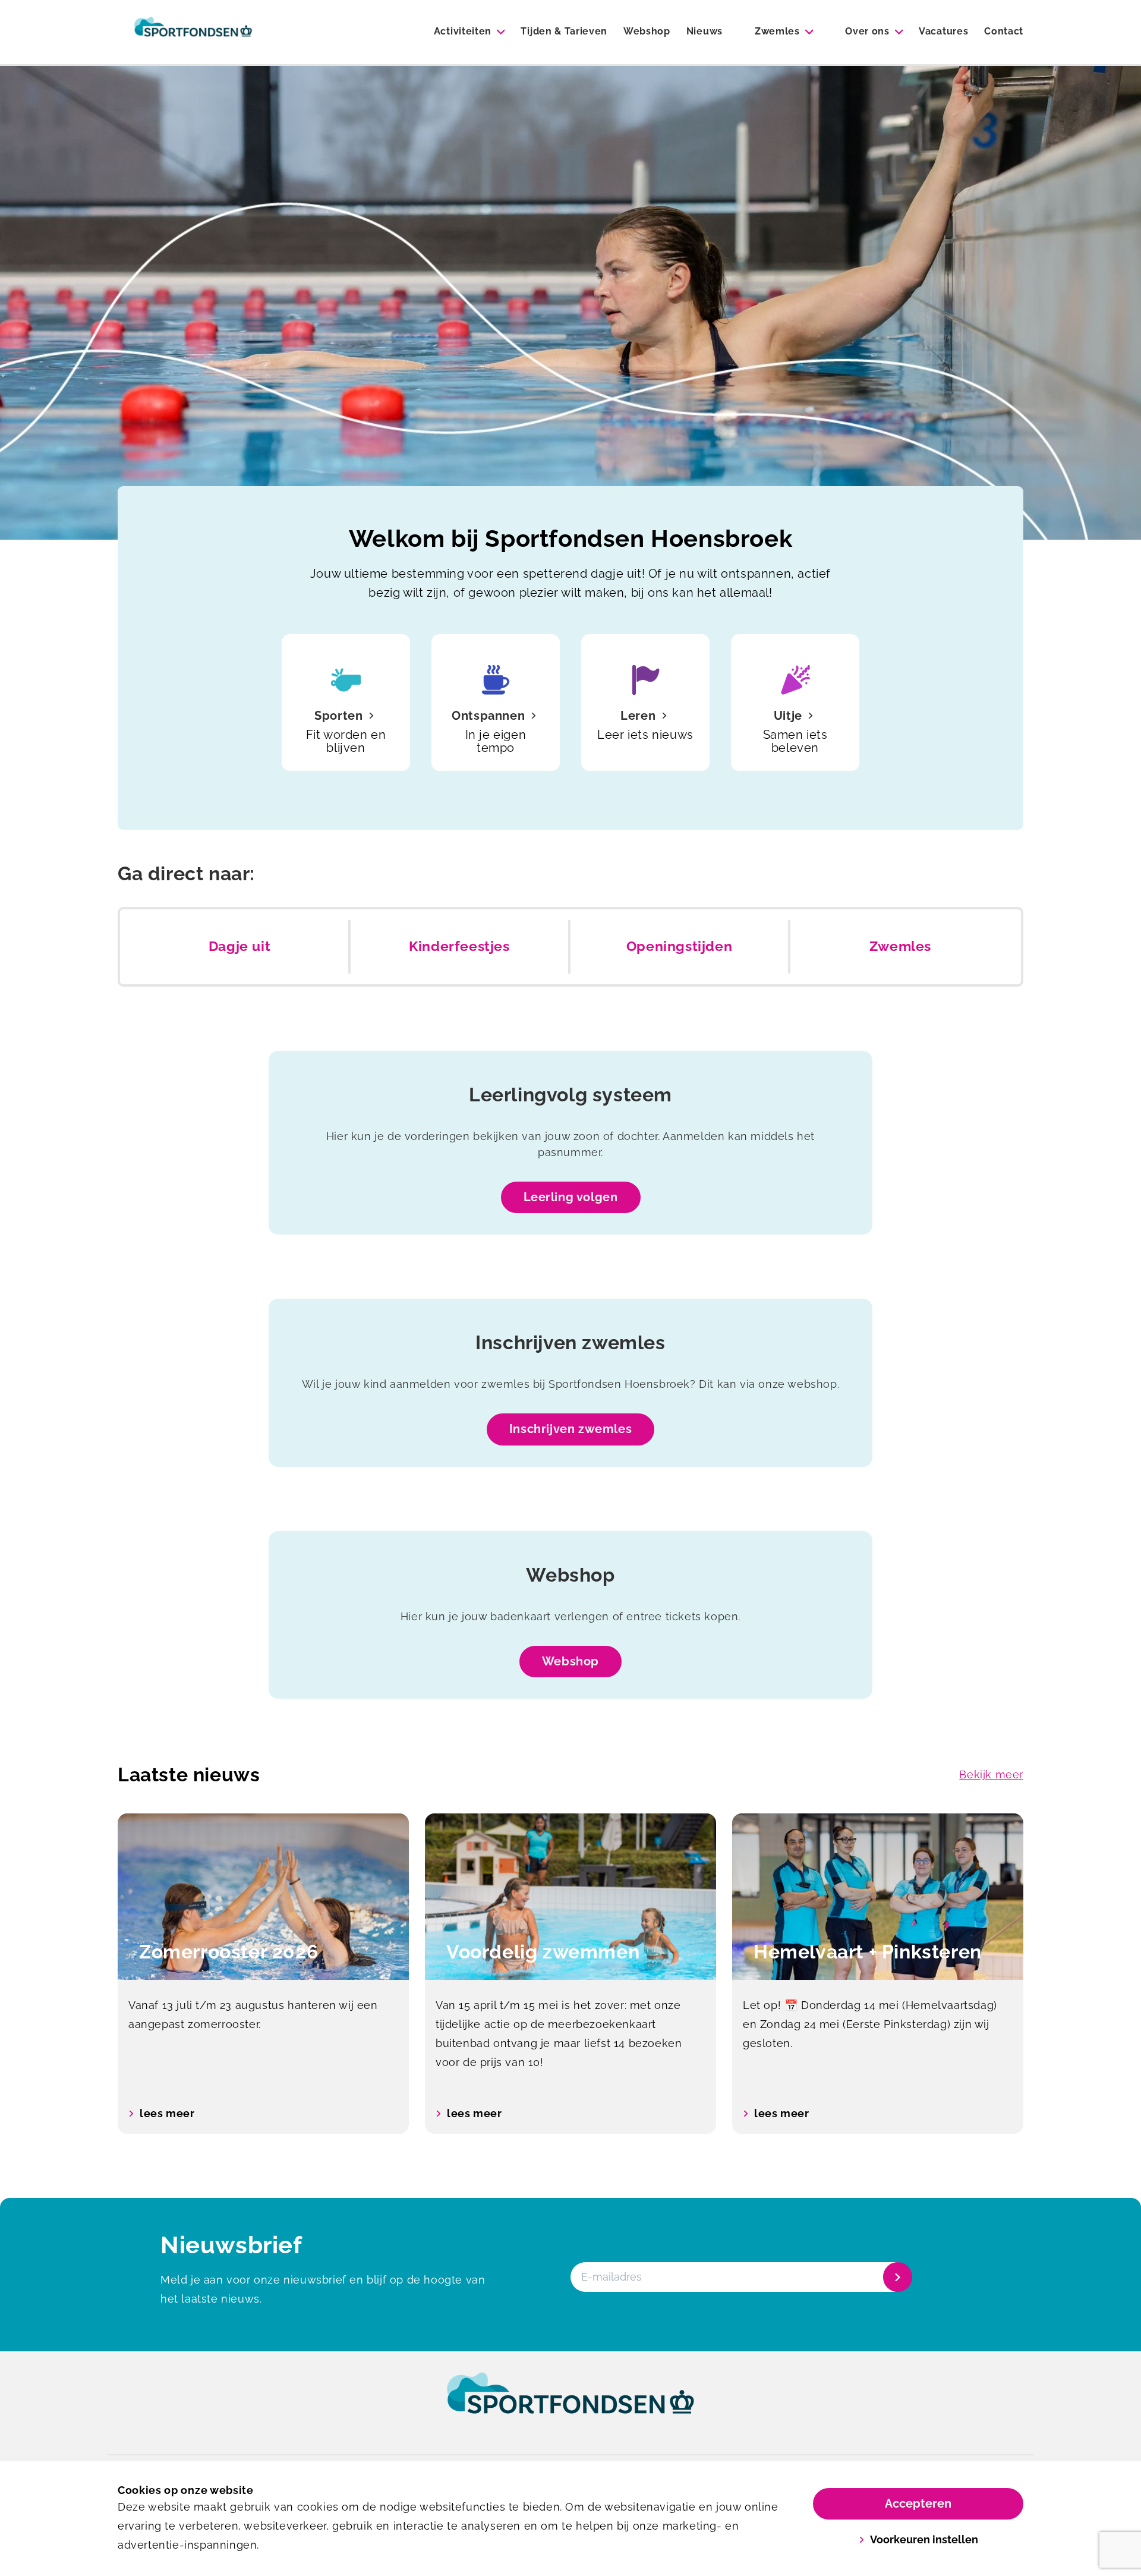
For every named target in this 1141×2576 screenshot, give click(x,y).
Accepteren (918, 2503)
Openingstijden (679, 946)
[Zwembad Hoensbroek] (193, 32)
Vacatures (943, 31)
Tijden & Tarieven (564, 31)
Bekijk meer (991, 1774)
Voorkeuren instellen (924, 2539)
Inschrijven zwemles (570, 1429)
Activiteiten (463, 31)
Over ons (867, 31)
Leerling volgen (571, 1197)
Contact (1004, 31)
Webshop (647, 31)
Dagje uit (239, 946)
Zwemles (777, 31)
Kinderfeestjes (459, 946)
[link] (570, 2404)
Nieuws (705, 31)
